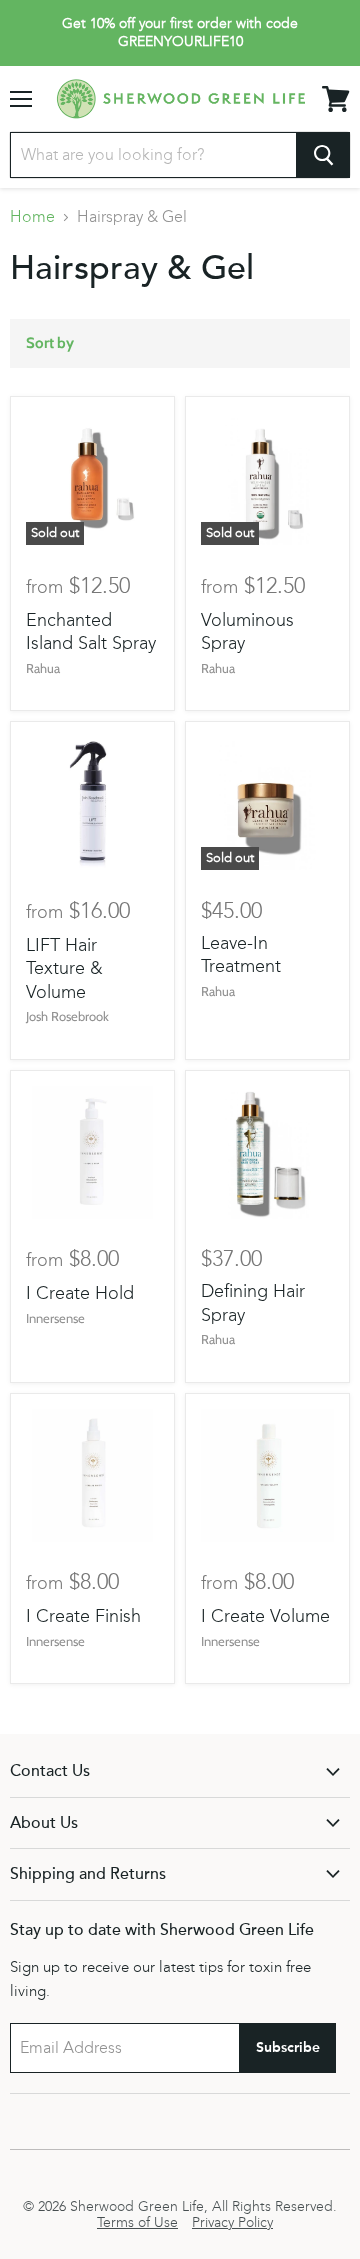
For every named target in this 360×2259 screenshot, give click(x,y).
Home (32, 217)
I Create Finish (83, 1616)
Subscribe (288, 2047)
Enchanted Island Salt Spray (91, 632)
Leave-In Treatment (241, 955)
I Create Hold (80, 1293)
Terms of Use (137, 2223)
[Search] (323, 155)
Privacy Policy (232, 2223)
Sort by (50, 343)
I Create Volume (265, 1616)
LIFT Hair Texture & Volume (64, 968)
